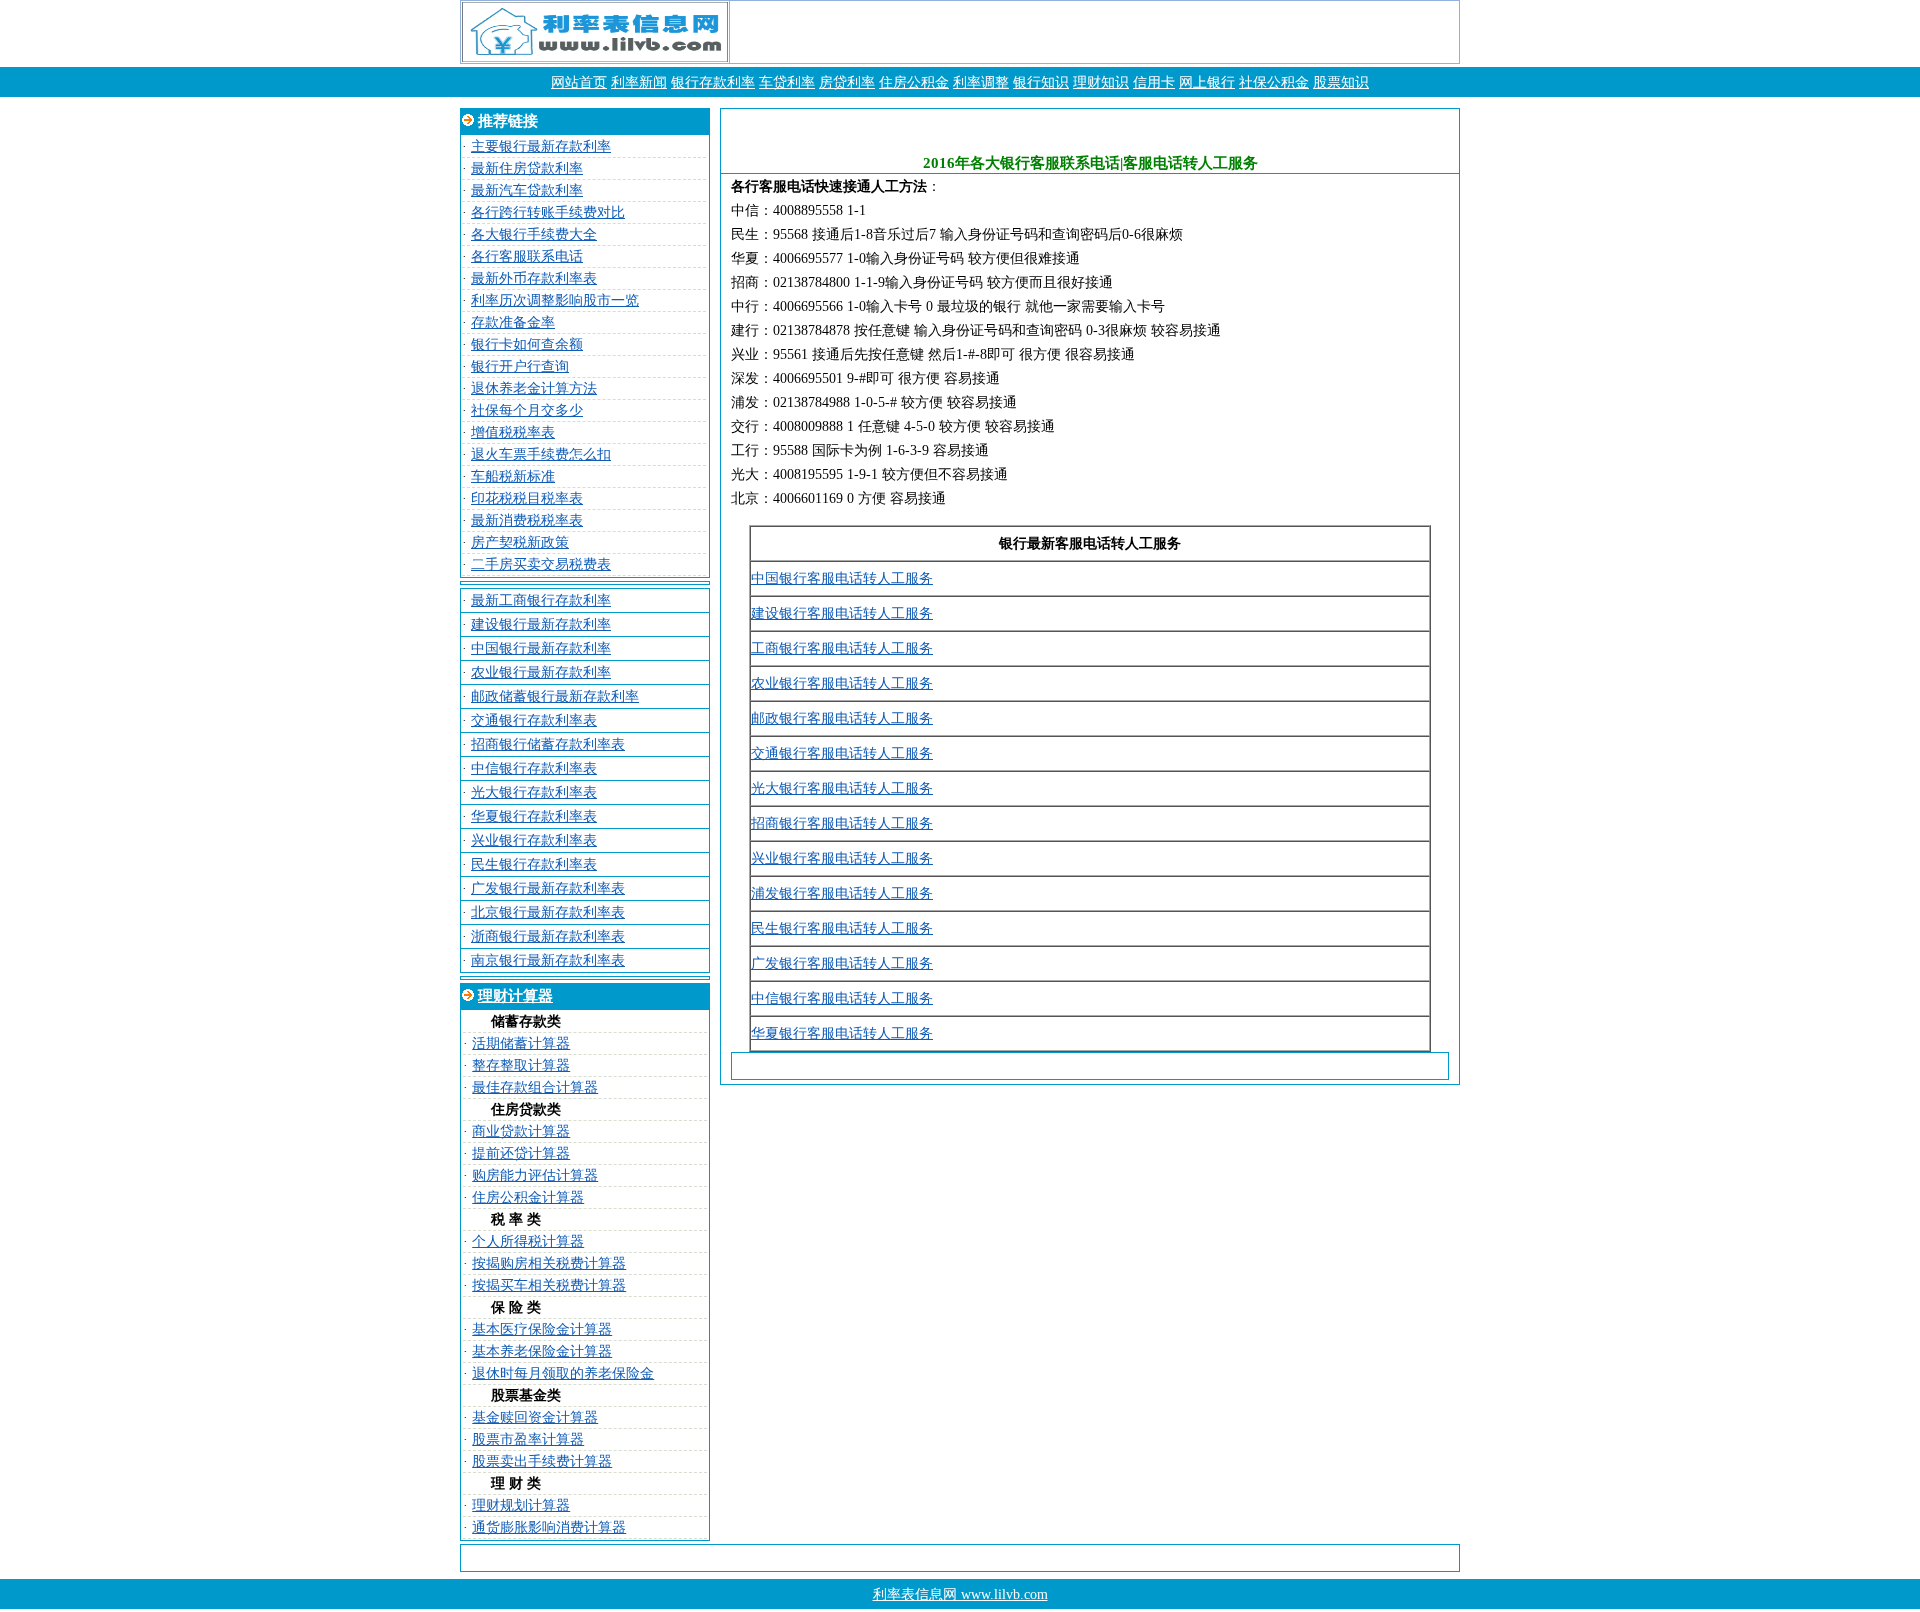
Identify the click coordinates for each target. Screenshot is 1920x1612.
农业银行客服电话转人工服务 (842, 683)
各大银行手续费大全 (534, 234)
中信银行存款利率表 (534, 768)
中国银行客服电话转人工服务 (842, 578)
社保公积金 (1274, 82)
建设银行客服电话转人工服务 (842, 613)
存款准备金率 (513, 322)
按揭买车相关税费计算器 (549, 1285)
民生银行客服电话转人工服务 (842, 928)
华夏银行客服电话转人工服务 (842, 1033)
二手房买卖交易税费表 (541, 564)
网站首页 (579, 82)
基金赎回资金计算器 (535, 1417)
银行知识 (1041, 82)
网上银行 (1207, 82)
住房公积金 (914, 82)
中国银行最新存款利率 (541, 648)
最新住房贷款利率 (527, 168)
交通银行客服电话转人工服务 (842, 753)
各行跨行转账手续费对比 (548, 212)
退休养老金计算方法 (534, 388)
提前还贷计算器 (521, 1153)
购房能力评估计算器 (535, 1175)
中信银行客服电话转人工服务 (842, 998)
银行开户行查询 (520, 366)
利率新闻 (639, 82)
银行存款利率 (713, 82)
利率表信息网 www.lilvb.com (960, 1594)
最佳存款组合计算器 (535, 1087)
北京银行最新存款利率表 (548, 912)
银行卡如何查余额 (527, 344)
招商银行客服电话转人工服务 (842, 823)
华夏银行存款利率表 (534, 816)
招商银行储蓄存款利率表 (548, 744)
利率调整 (981, 82)
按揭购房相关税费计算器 (549, 1263)
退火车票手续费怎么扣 (541, 454)
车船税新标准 (513, 476)
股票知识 (1341, 82)
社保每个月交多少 (527, 410)
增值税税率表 (513, 432)
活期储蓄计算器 (521, 1043)
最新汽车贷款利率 (527, 190)
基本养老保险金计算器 (542, 1351)
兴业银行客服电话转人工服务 (842, 858)
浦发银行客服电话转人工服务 (842, 893)
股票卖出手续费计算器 (542, 1461)
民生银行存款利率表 (534, 864)
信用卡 (1154, 82)
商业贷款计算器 (521, 1131)
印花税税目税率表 (527, 498)
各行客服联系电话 (527, 256)
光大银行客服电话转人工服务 (842, 788)
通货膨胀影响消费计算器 (549, 1527)
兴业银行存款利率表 (534, 840)
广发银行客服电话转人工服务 (842, 963)
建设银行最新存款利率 (541, 624)
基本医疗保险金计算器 (542, 1329)
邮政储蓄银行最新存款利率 (555, 696)
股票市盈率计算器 (528, 1439)
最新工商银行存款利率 (541, 600)
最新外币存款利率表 (534, 278)
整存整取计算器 (521, 1065)
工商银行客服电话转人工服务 (842, 648)
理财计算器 (515, 996)
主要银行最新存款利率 (541, 146)
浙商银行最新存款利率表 (548, 936)
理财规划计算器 (521, 1505)
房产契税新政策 (520, 542)
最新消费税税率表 (527, 520)
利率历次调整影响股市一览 (555, 300)
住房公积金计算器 (528, 1197)
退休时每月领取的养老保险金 (563, 1373)
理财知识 (1101, 82)
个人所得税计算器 (528, 1241)
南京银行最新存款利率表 (548, 960)
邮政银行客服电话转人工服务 (842, 718)
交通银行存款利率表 (534, 720)
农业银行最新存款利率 (541, 672)
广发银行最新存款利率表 (548, 888)
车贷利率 (787, 82)
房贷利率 (847, 82)
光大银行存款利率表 (534, 792)
